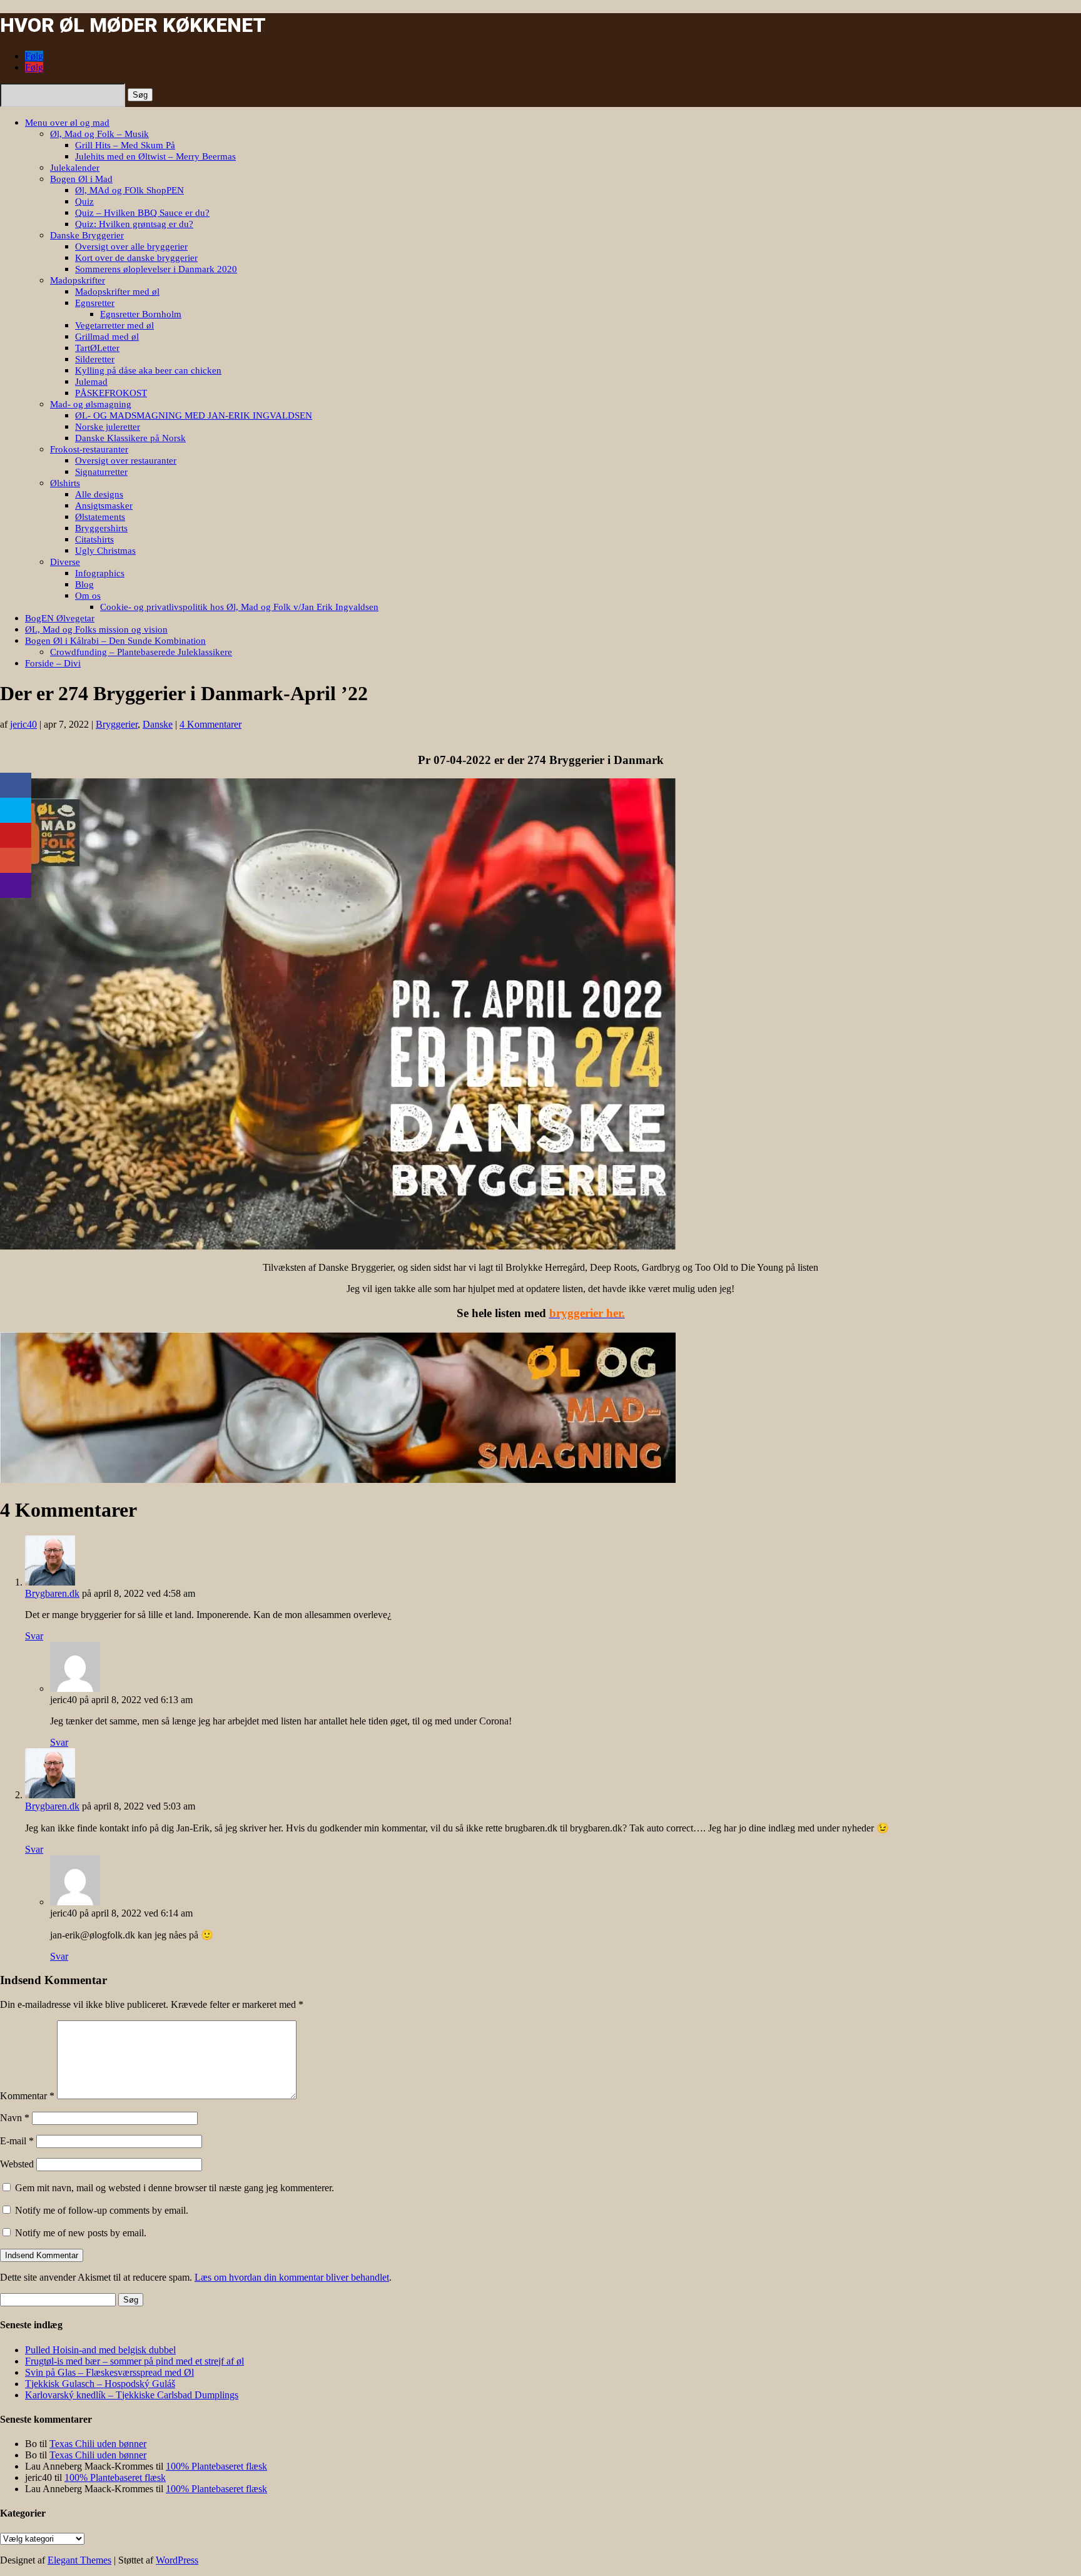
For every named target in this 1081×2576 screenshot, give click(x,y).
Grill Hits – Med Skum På (125, 145)
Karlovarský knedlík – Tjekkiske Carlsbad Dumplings (132, 2395)
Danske (158, 724)
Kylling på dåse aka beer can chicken (148, 370)
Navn (15, 2118)
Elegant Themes (79, 2560)
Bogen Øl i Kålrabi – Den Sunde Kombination (115, 641)
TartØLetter (97, 348)
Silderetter (95, 359)
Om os (88, 596)
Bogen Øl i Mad (81, 179)
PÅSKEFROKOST (111, 393)
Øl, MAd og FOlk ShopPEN (129, 190)
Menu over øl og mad (67, 123)
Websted (17, 2164)
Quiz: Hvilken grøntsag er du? (134, 224)
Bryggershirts (101, 528)
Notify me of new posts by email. (81, 2233)
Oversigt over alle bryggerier (131, 247)
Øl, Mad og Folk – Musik (99, 134)
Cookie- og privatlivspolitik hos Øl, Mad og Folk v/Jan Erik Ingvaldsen (239, 607)
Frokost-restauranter (89, 449)
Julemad (91, 382)
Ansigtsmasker (104, 506)
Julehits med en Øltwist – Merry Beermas (155, 156)
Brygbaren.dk (52, 1593)
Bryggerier (117, 724)
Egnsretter (95, 303)
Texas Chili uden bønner (98, 2444)
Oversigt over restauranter (126, 461)
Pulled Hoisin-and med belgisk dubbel (100, 2350)
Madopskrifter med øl (117, 292)
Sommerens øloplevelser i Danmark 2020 (156, 269)
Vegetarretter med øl (114, 325)
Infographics (100, 573)
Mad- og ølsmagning (91, 404)
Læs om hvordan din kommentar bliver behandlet (292, 2277)
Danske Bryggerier (87, 235)
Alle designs (99, 494)
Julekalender (75, 168)
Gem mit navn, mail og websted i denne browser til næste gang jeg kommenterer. (175, 2188)
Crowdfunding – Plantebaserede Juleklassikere (141, 652)
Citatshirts (94, 539)
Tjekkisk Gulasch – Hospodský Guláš (100, 2384)
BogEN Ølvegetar (60, 618)
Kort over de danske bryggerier (136, 258)
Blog (84, 584)
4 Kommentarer (211, 724)
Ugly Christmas (105, 551)
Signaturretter (101, 472)
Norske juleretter (108, 427)
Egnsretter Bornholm (141, 314)
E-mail (17, 2141)
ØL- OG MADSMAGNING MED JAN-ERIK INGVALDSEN (194, 415)
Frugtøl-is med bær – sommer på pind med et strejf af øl (134, 2361)
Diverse (65, 562)
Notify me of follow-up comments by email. (102, 2210)
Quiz (84, 201)
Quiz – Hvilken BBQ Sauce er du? (142, 213)
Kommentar (27, 2096)
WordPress (177, 2560)
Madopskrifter (78, 280)
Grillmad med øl (107, 337)
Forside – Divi (53, 663)
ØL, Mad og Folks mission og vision (96, 629)
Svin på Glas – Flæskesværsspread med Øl (109, 2372)
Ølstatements (100, 517)
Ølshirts (65, 483)
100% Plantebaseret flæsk (216, 2466)
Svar (34, 1636)
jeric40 (23, 724)
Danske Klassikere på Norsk (130, 438)
